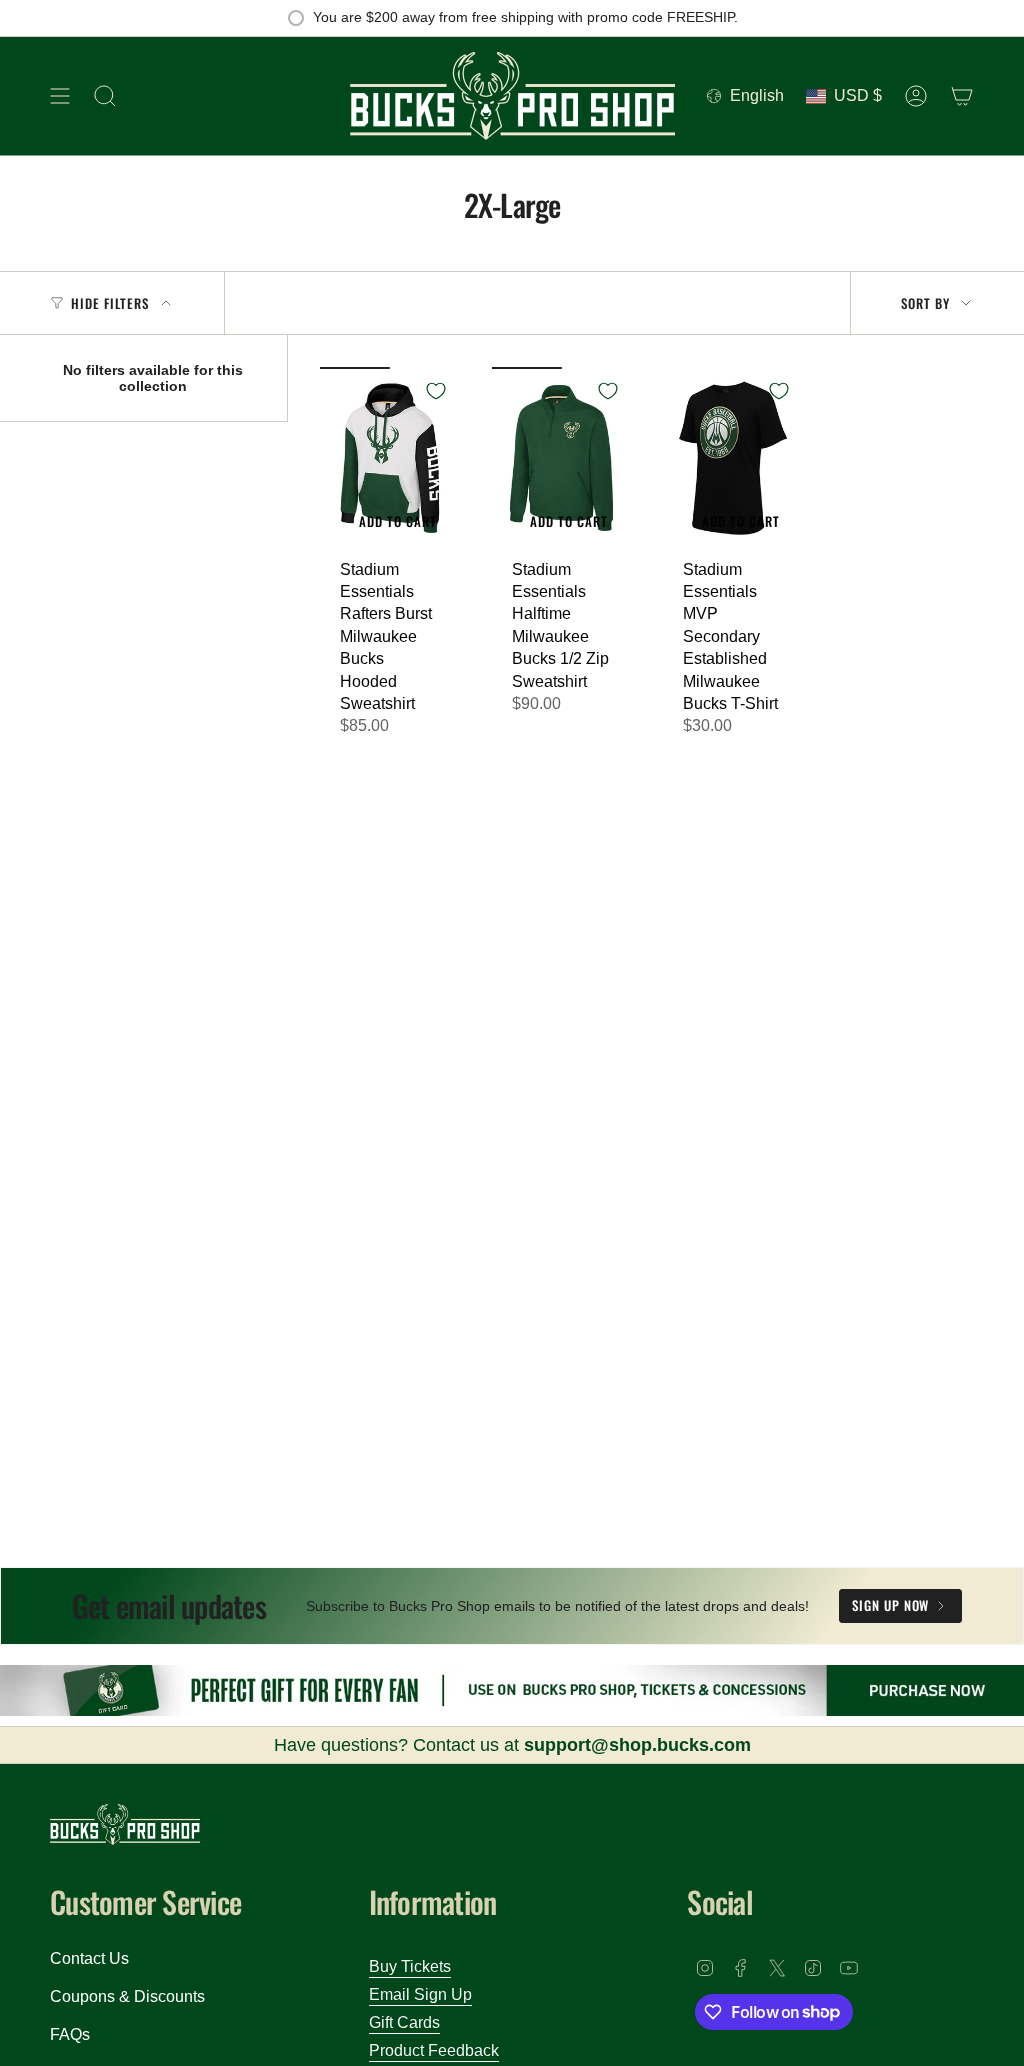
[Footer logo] (125, 1824)
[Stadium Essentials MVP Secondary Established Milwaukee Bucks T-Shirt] (733, 457)
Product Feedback (434, 2050)
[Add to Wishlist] (436, 391)
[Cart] (962, 96)
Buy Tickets (410, 1966)
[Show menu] (60, 96)
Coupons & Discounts (127, 1996)
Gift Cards (404, 2022)
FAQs (70, 2034)
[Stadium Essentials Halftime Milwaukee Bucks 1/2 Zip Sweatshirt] (562, 457)
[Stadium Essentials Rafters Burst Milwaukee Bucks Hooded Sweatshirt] (390, 457)
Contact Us (89, 1958)
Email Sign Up (420, 1994)
